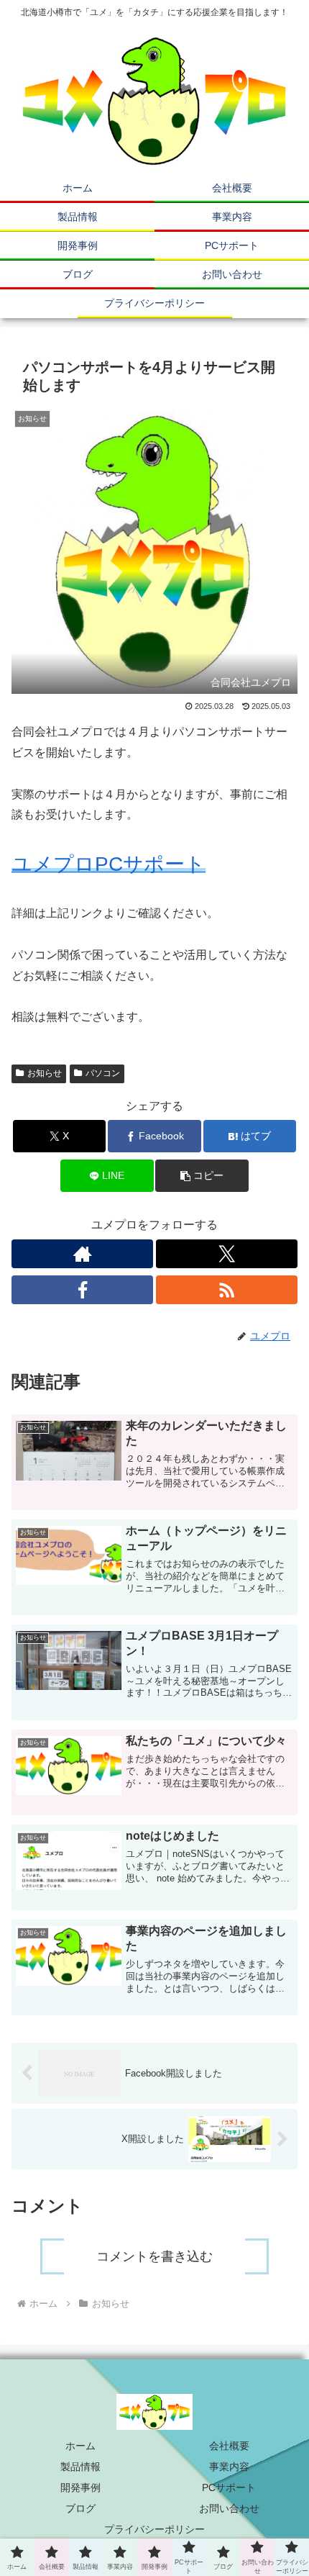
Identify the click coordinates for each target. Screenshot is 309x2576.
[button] (202, 1176)
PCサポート (229, 2487)
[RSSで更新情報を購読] (227, 1290)
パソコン (103, 1073)
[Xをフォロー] (227, 1254)
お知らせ (45, 1073)
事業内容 (229, 2467)
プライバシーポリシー (154, 2529)
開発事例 (80, 2487)
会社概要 (229, 2446)
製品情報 (80, 2467)
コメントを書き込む (154, 2256)
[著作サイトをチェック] (82, 1254)
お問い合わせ (229, 2508)
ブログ (80, 2508)
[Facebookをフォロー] (82, 1290)
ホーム (80, 2446)
